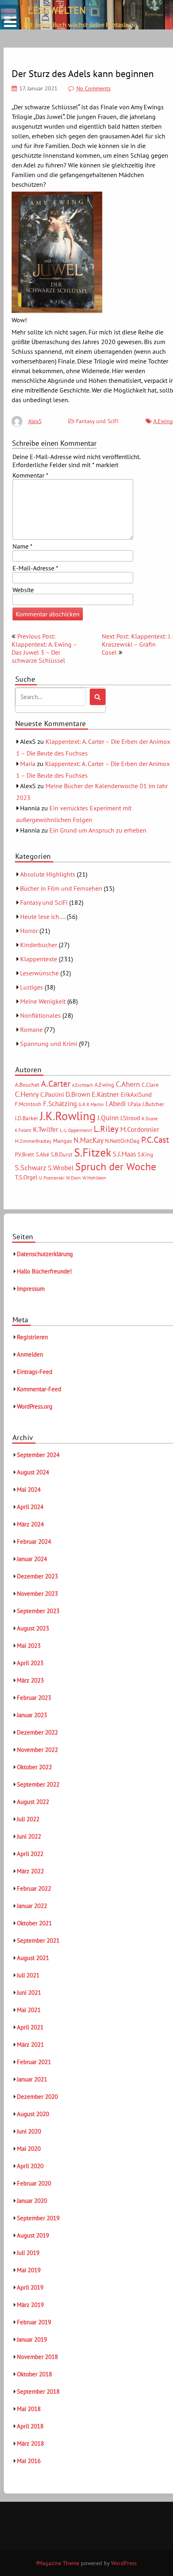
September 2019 (38, 2218)
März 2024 (30, 1524)
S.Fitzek (93, 1152)
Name (23, 546)
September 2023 (38, 1611)
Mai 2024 (29, 1489)
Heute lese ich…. (43, 916)
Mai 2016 (29, 2461)
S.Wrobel (61, 1168)
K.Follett (23, 1130)
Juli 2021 (28, 1975)
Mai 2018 (29, 2409)
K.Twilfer (46, 1129)
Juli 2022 (28, 1819)
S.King (145, 1154)
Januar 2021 (32, 2079)
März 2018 (30, 2443)
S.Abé (42, 1154)
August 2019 (33, 2235)
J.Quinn (108, 1118)
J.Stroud (130, 1118)
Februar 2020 (34, 2183)
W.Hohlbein (94, 1178)
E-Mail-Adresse (35, 568)
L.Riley (106, 1129)
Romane (31, 1029)
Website (23, 590)
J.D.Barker (27, 1118)
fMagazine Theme (58, 2563)
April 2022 (30, 1854)
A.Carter (56, 1083)
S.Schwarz (31, 1167)
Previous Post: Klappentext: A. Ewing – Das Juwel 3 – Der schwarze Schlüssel (44, 648)
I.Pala (134, 1104)
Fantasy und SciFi (97, 421)
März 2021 (30, 2045)
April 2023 (30, 1663)
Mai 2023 (29, 1646)
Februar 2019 (34, 2322)
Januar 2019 (32, 2339)
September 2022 (38, 1784)
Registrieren (32, 1337)
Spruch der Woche (116, 1166)
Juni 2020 (29, 2131)
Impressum (31, 1289)
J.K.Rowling (68, 1116)
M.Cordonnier (140, 1129)
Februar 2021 (34, 2062)
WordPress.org (35, 1406)
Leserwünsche (39, 973)
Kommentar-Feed (39, 1389)
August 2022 (33, 1802)
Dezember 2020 (37, 2097)
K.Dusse (150, 1118)
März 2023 (30, 1680)
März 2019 (30, 2305)
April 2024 (30, 1507)
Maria (28, 764)
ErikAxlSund (136, 1095)
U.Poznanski (52, 1178)
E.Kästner (105, 1094)
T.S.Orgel (26, 1177)
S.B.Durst (62, 1154)
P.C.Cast (155, 1140)
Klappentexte (39, 959)
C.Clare (150, 1085)
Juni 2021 (29, 1993)
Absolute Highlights (48, 874)
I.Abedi (116, 1104)
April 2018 (30, 2426)
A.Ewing (163, 421)
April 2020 (30, 2166)
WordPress (124, 2563)
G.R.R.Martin (91, 1104)
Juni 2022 (29, 1836)
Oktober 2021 (34, 1923)
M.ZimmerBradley (33, 1141)
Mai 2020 (29, 2149)
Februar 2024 (34, 1542)
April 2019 (30, 2287)
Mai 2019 (29, 2270)
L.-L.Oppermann (76, 1130)
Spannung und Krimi (49, 1044)
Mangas (63, 1141)
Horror (29, 931)
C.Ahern (128, 1084)
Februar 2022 (34, 1888)
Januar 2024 (32, 1559)
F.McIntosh (28, 1104)
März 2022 (30, 1871)
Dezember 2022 (37, 1732)
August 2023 (33, 1628)
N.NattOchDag (122, 1141)
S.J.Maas (124, 1154)
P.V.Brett (25, 1154)
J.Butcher (153, 1104)
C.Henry (27, 1094)
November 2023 (37, 1594)
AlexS (35, 421)
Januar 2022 (32, 1906)
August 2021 (33, 1958)
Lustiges (32, 987)
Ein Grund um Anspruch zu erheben (98, 830)
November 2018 (37, 2357)
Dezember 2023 (37, 1576)
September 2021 (38, 1940)
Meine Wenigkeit (43, 1001)
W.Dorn (73, 1178)
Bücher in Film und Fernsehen (61, 888)
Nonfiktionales (40, 1015)
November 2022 (37, 1750)
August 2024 (33, 1472)
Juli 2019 (28, 2253)
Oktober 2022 (34, 1767)
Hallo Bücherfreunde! (44, 1271)
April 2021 (30, 2027)
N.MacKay (89, 1140)
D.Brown (78, 1094)
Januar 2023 (32, 1715)
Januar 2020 (32, 2201)
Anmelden (30, 1354)
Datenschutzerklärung (45, 1254)
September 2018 (38, 2391)
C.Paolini (52, 1094)
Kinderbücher (39, 945)
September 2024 (38, 1455)
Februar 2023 (34, 1698)
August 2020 (33, 2114)
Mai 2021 (29, 2010)
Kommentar (30, 475)
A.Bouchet (27, 1085)
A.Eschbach (82, 1085)
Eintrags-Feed (35, 1372)
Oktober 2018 (34, 2374)
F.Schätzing (60, 1103)
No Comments (94, 88)
